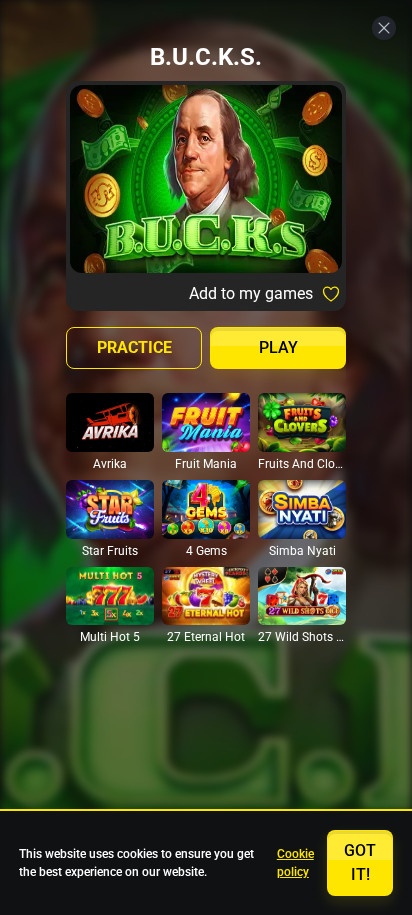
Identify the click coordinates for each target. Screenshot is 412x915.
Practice (134, 347)
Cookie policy (295, 863)
